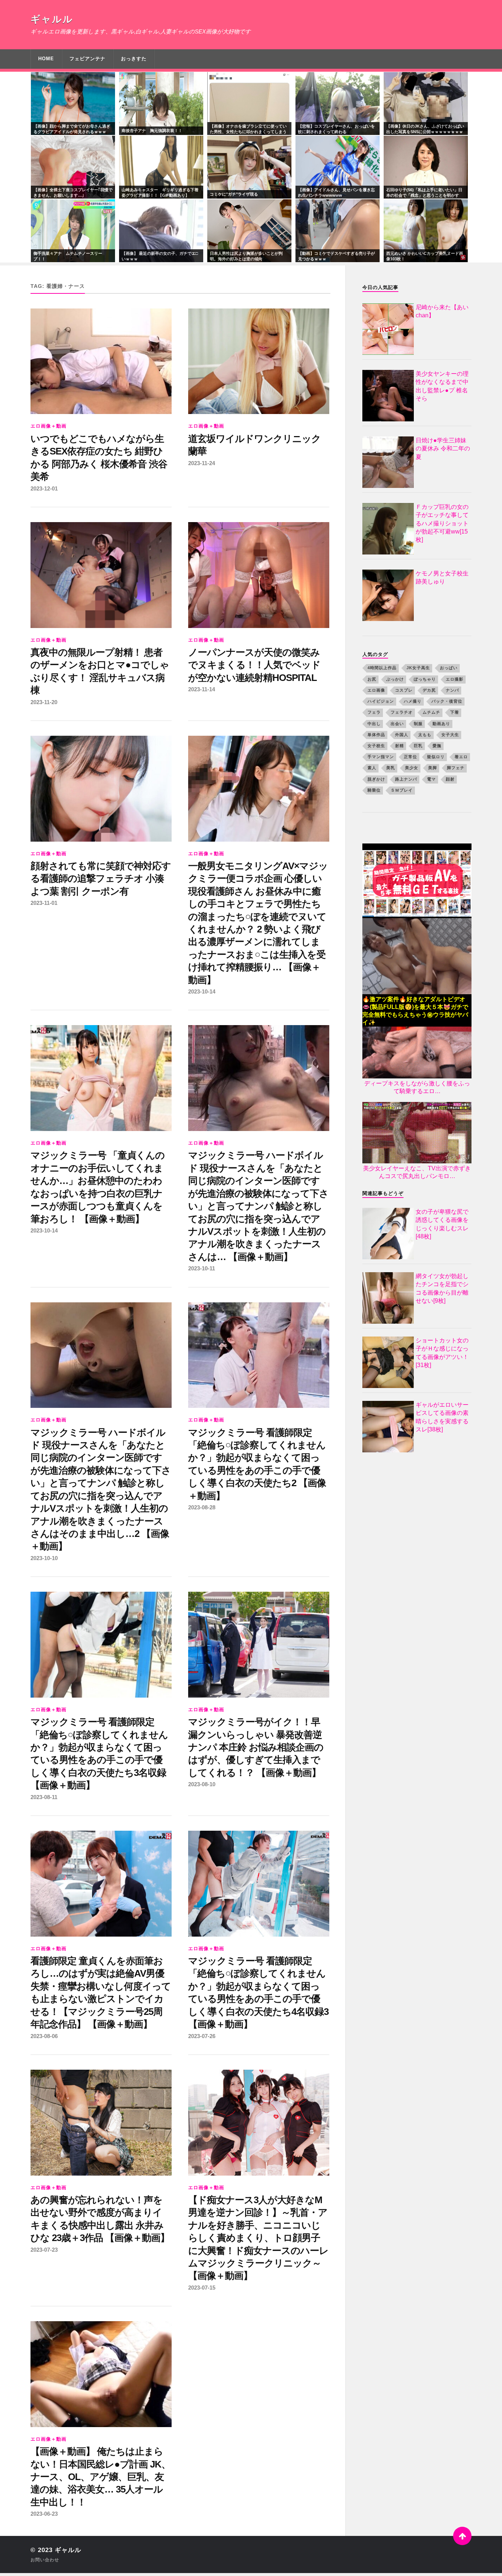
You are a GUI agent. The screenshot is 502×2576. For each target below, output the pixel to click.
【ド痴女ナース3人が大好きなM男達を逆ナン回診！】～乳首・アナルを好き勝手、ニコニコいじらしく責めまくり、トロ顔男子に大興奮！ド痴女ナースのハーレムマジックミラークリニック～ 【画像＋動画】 (258, 2238)
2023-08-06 (44, 2036)
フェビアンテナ (87, 59)
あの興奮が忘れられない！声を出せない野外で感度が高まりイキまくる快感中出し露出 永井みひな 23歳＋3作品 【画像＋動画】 (100, 2219)
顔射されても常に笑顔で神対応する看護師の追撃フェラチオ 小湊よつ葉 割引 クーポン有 (101, 879)
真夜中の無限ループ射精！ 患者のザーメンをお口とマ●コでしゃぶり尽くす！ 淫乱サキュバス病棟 (100, 671)
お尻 (372, 679)
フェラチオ (402, 712)
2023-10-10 (44, 1558)
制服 (418, 724)
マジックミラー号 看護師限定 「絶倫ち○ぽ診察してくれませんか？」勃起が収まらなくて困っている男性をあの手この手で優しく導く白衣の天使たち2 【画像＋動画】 (257, 1464)
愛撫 (437, 746)
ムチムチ (431, 712)
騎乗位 (374, 790)
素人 (372, 768)
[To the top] (462, 2536)
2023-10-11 (202, 1268)
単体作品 (376, 735)
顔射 (450, 779)
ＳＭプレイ (402, 790)
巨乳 (418, 746)
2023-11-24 (202, 463)
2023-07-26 (202, 2036)
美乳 (391, 768)
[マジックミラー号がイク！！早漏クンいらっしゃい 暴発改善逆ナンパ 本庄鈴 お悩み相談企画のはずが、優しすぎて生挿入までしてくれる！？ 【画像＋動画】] (259, 1645)
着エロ (461, 757)
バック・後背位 (447, 701)
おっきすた (134, 59)
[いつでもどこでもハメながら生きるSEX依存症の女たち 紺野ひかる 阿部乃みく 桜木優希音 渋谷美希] (101, 361)
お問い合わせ (45, 2560)
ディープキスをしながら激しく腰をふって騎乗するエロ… (417, 1087)
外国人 (402, 735)
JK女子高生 (418, 668)
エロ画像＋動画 (49, 426)
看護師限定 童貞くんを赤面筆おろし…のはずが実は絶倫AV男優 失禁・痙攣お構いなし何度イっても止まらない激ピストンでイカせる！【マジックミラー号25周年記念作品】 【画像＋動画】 (101, 1992)
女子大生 (450, 735)
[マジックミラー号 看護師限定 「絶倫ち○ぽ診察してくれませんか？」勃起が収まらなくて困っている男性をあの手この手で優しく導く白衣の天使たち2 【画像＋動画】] (259, 1355)
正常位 (410, 757)
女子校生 (376, 746)
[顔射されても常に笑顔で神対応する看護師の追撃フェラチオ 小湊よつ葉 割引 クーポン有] (101, 789)
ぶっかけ (395, 679)
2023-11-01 (44, 903)
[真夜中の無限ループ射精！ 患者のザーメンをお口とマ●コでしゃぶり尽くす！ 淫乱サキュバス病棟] (101, 575)
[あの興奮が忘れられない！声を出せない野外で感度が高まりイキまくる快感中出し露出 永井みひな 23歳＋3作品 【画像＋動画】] (101, 2123)
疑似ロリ (436, 757)
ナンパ (452, 690)
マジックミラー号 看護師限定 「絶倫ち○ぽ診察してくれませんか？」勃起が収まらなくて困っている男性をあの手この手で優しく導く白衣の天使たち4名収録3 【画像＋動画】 (258, 1992)
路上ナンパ (406, 779)
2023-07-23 (44, 2250)
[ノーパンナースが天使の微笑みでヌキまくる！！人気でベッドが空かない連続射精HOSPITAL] (259, 575)
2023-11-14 (202, 689)
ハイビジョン (381, 701)
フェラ (374, 712)
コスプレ (404, 690)
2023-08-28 (202, 1507)
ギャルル (52, 19)
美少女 (412, 768)
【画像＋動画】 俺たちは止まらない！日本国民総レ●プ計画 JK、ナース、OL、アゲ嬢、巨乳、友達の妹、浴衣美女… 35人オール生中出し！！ (101, 2477)
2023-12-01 (44, 488)
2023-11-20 (44, 702)
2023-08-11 (44, 1797)
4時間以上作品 (382, 668)
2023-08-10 (202, 1784)
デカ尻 (429, 690)
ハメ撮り (413, 701)
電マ (431, 779)
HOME (46, 59)
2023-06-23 (44, 2514)
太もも (425, 735)
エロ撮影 (455, 679)
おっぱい (449, 668)
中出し (374, 724)
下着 (455, 712)
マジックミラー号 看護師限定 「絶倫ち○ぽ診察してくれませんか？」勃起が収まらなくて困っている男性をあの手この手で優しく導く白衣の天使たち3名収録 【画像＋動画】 (99, 1753)
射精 (399, 746)
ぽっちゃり (425, 679)
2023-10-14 (202, 991)
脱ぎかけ (376, 779)
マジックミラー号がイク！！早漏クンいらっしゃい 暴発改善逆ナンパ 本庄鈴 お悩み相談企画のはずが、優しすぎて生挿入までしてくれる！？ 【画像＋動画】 (256, 1747)
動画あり (441, 724)
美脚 (433, 768)
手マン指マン (381, 757)
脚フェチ (456, 768)
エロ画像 (376, 690)
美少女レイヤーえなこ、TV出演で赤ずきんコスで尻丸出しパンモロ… (417, 1172)
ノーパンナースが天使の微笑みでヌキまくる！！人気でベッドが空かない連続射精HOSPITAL (254, 665)
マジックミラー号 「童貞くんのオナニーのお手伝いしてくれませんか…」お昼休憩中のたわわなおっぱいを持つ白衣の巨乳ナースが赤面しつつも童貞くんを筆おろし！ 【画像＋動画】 (98, 1187)
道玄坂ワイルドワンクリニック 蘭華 (254, 445)
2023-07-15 (202, 2288)
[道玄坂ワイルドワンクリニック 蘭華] (259, 361)
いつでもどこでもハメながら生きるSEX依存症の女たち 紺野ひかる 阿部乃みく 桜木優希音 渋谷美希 (99, 458)
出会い (397, 724)
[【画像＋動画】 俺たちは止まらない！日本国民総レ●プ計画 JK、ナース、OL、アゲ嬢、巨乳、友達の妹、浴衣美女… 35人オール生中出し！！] (101, 2374)
